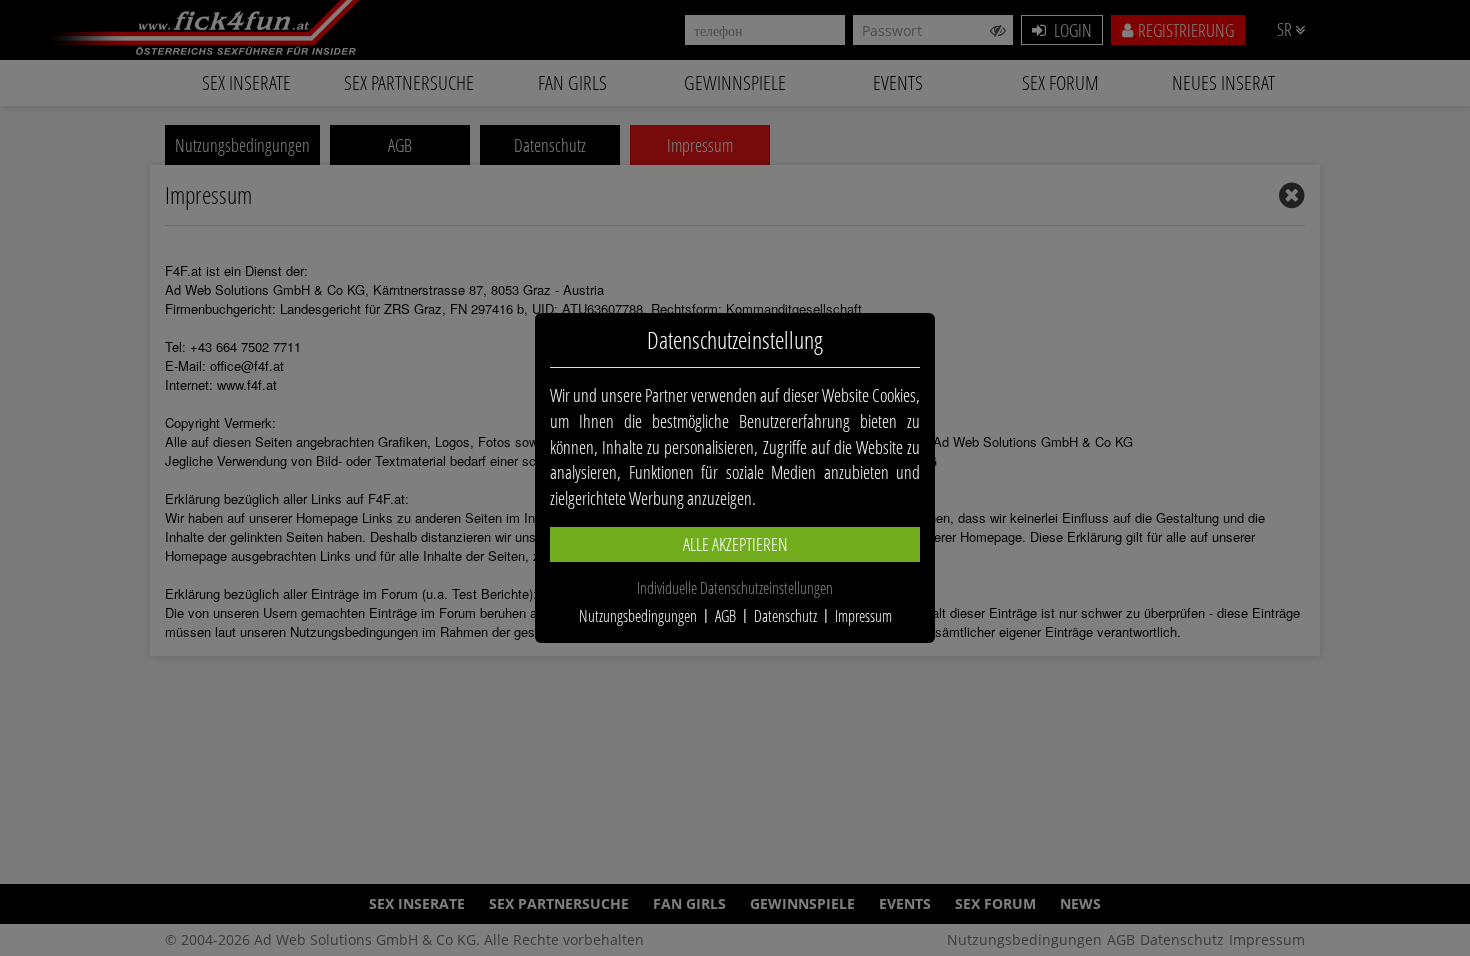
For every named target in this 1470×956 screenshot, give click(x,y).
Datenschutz (785, 616)
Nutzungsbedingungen (638, 616)
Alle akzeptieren (735, 544)
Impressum (863, 616)
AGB (725, 616)
